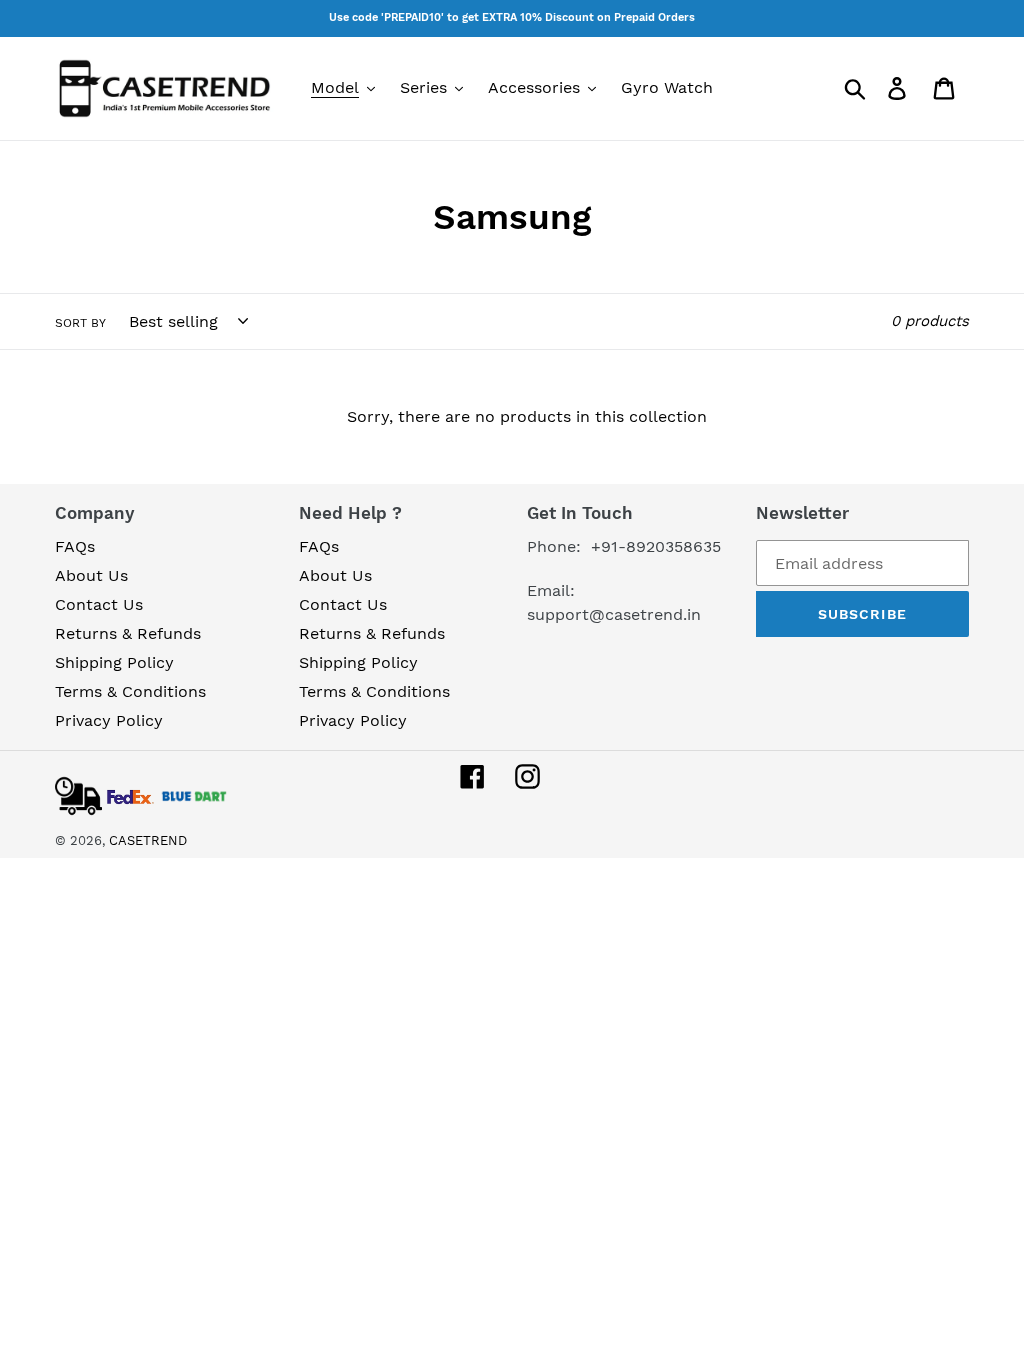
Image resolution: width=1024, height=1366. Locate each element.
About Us (91, 575)
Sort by (80, 323)
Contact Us (99, 604)
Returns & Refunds (128, 633)
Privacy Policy (109, 720)
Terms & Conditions (130, 691)
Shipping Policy (114, 662)
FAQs (75, 546)
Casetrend (148, 840)
